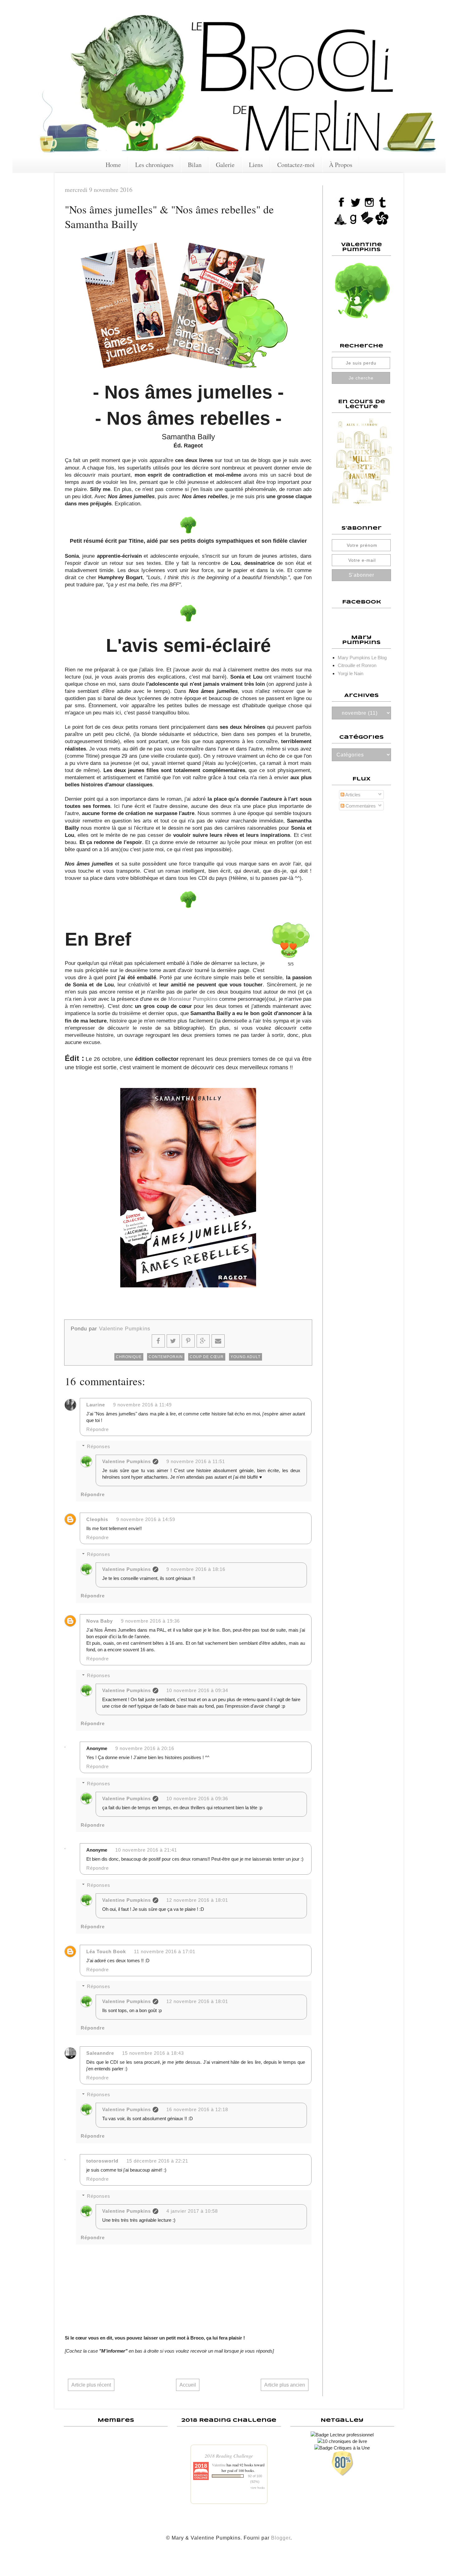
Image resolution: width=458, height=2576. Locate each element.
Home (113, 165)
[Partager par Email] (218, 1341)
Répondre (98, 1429)
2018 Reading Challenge (229, 2456)
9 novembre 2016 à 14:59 (146, 1519)
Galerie (225, 165)
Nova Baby (100, 1621)
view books (258, 2488)
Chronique (129, 1357)
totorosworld (102, 2161)
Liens (256, 165)
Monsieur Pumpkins (193, 999)
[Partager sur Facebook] (158, 1341)
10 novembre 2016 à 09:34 (197, 1690)
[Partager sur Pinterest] (188, 1341)
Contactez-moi (296, 165)
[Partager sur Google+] (203, 1341)
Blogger (281, 2538)
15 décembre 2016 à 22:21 (157, 2161)
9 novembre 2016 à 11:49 (142, 1405)
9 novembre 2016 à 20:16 (145, 1748)
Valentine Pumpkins (126, 1461)
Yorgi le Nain (351, 673)
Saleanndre (100, 2053)
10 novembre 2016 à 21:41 (146, 1850)
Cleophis (97, 1519)
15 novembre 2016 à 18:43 (153, 2053)
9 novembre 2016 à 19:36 (150, 1621)
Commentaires (360, 806)
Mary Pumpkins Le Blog (362, 658)
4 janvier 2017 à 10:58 (192, 2211)
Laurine (96, 1405)
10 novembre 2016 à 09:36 (197, 1798)
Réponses (99, 1446)
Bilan (195, 165)
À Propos (341, 165)
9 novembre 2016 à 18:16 (196, 1569)
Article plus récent (91, 2385)
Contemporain (166, 1357)
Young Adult (246, 1357)
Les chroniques (154, 165)
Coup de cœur (207, 1357)
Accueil (188, 2385)
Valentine (219, 2465)
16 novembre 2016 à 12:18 (197, 2109)
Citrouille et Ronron (357, 665)
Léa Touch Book (106, 1951)
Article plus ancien (285, 2385)
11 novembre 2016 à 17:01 (165, 1951)
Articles (352, 795)
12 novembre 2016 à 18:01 (197, 1900)
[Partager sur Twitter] (173, 1341)
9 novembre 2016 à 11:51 (196, 1461)
